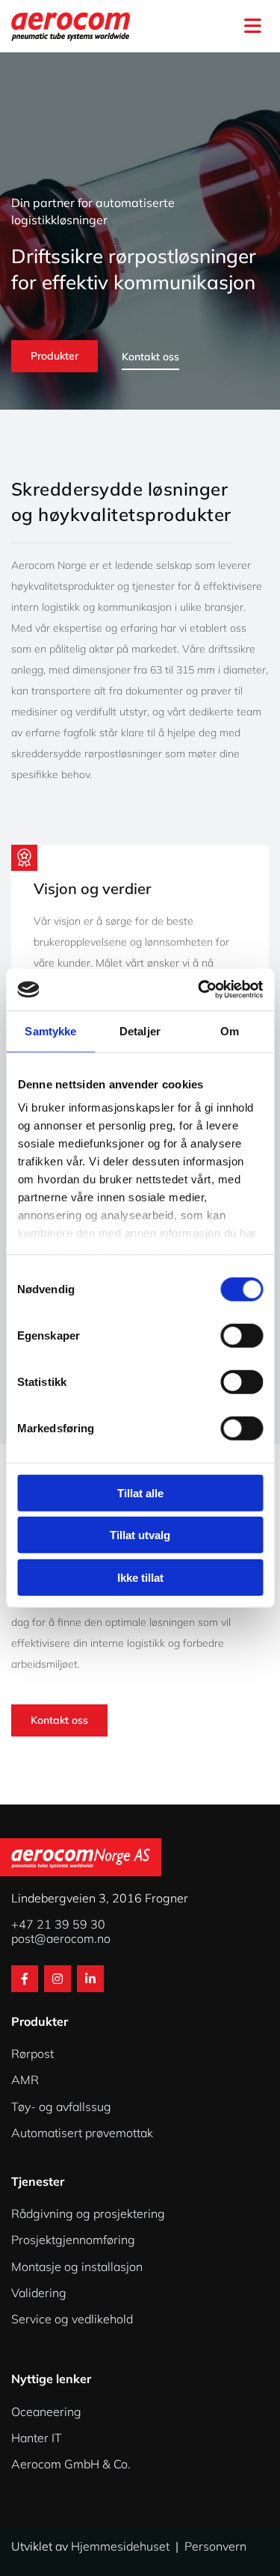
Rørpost (32, 2053)
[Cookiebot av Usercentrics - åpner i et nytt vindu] (199, 990)
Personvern (215, 2546)
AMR (25, 2080)
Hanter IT (37, 2438)
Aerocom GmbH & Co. (71, 2464)
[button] (222, 26)
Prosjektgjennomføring (73, 2240)
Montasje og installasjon (77, 2267)
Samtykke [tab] (50, 1030)
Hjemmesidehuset (120, 2546)
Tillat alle (140, 1492)
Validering (39, 2293)
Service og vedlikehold (72, 2319)
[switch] (242, 1335)
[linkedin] (90, 1979)
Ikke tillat (140, 1577)
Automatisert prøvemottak (82, 2133)
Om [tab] (230, 1030)
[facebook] (25, 1979)
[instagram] (57, 1979)
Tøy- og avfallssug (61, 2107)
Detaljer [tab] (140, 1030)
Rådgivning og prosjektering (88, 2213)
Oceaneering (46, 2412)
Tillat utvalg (140, 1535)
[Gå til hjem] (82, 26)
